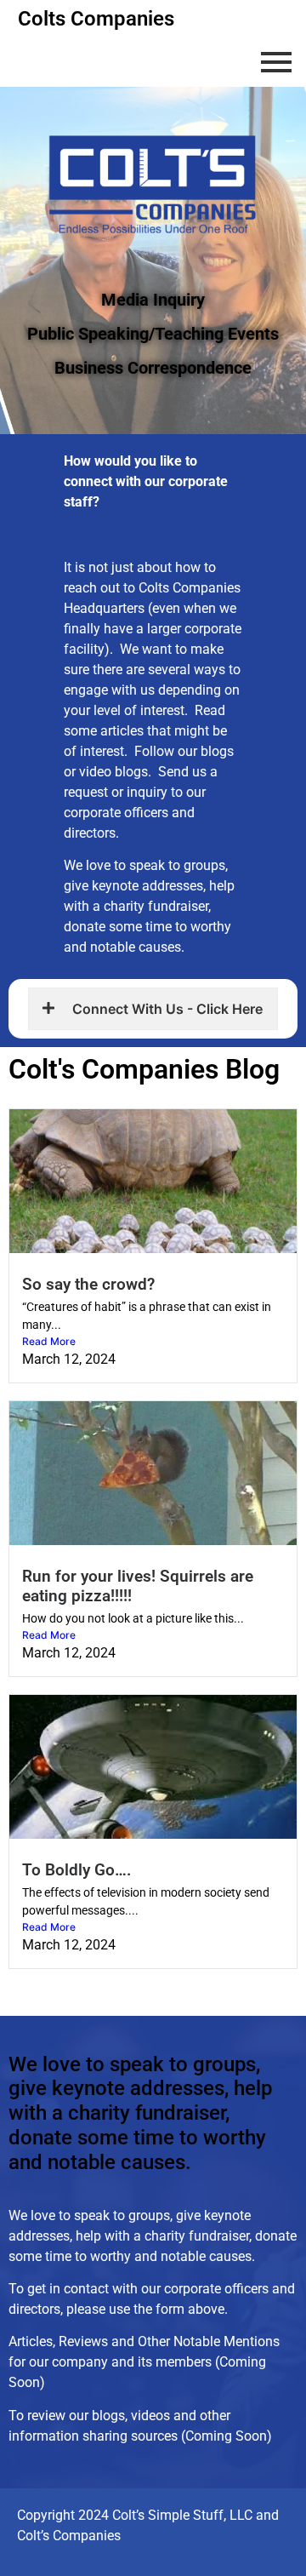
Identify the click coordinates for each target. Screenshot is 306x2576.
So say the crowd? (88, 1284)
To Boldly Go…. (76, 1870)
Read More (49, 1341)
